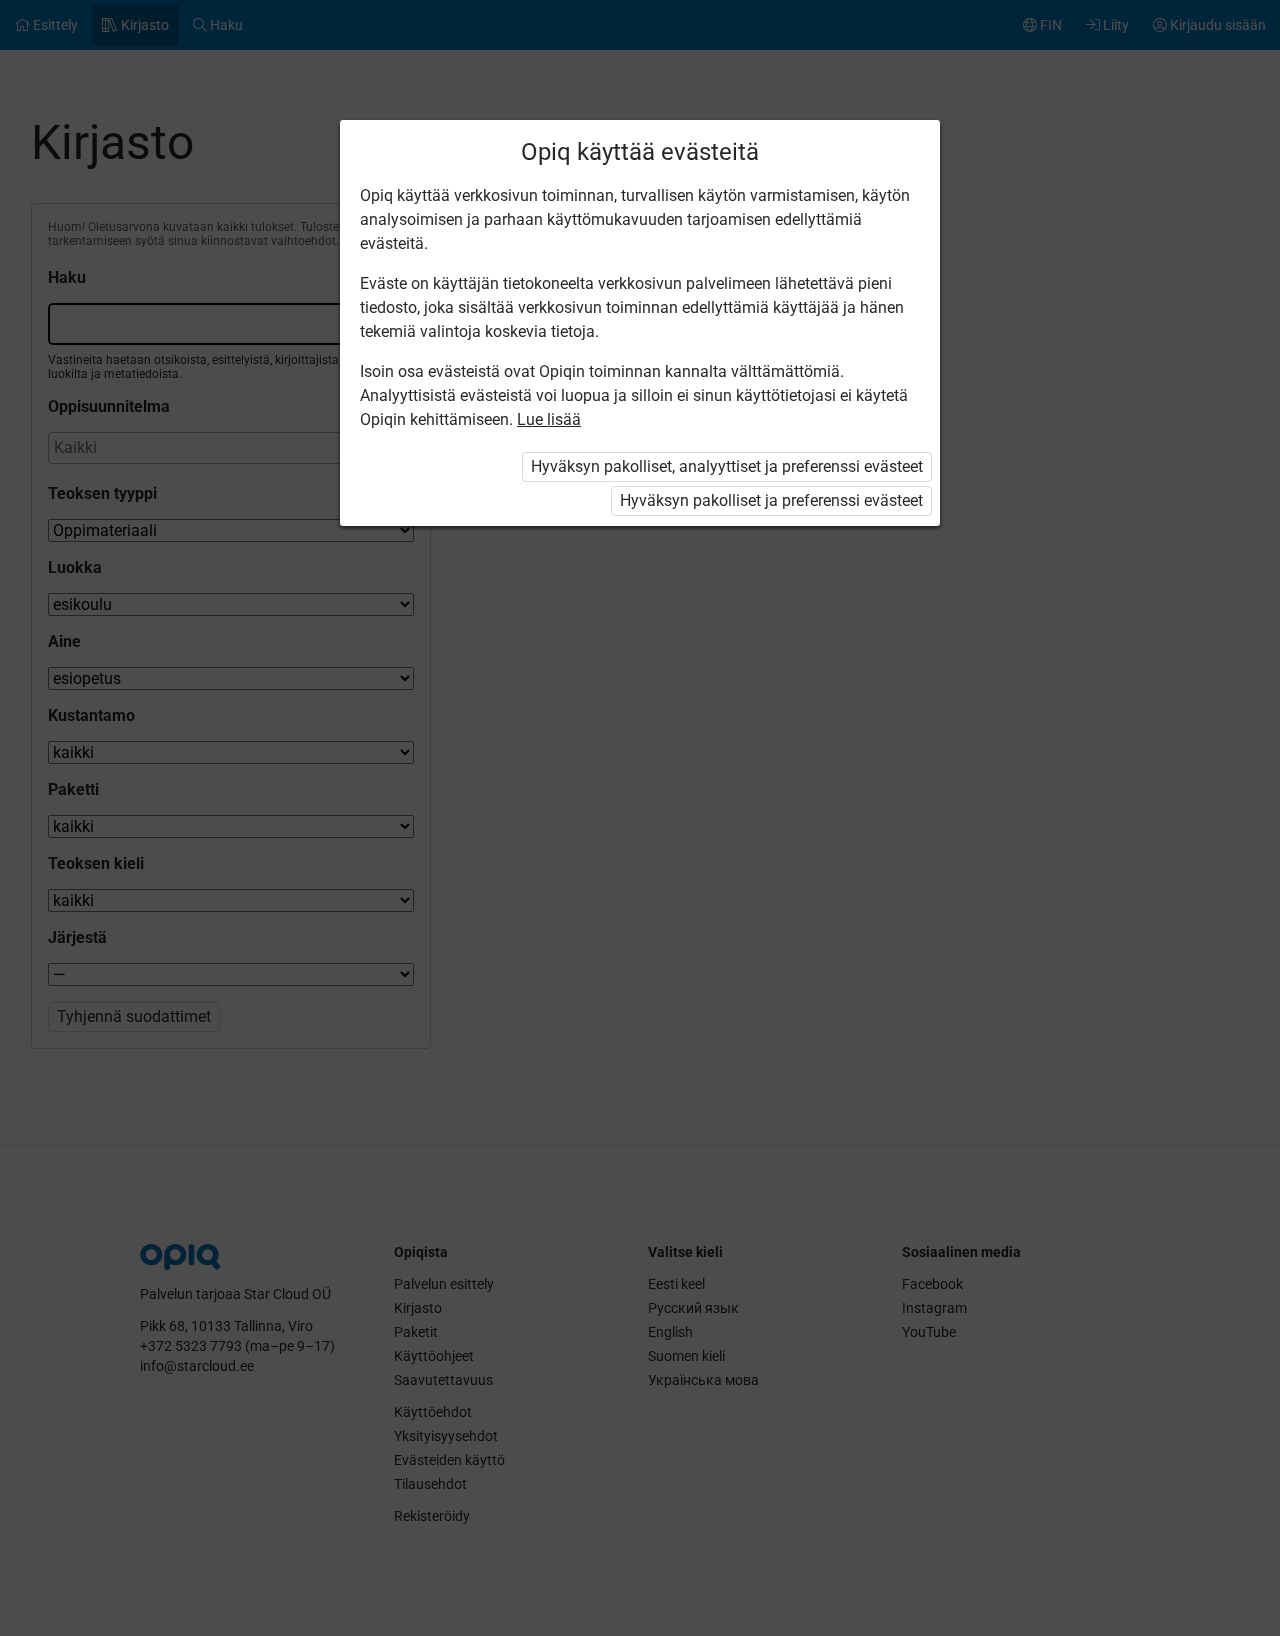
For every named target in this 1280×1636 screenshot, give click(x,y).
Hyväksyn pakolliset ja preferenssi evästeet (771, 500)
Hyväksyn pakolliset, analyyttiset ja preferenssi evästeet (727, 466)
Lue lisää (549, 419)
